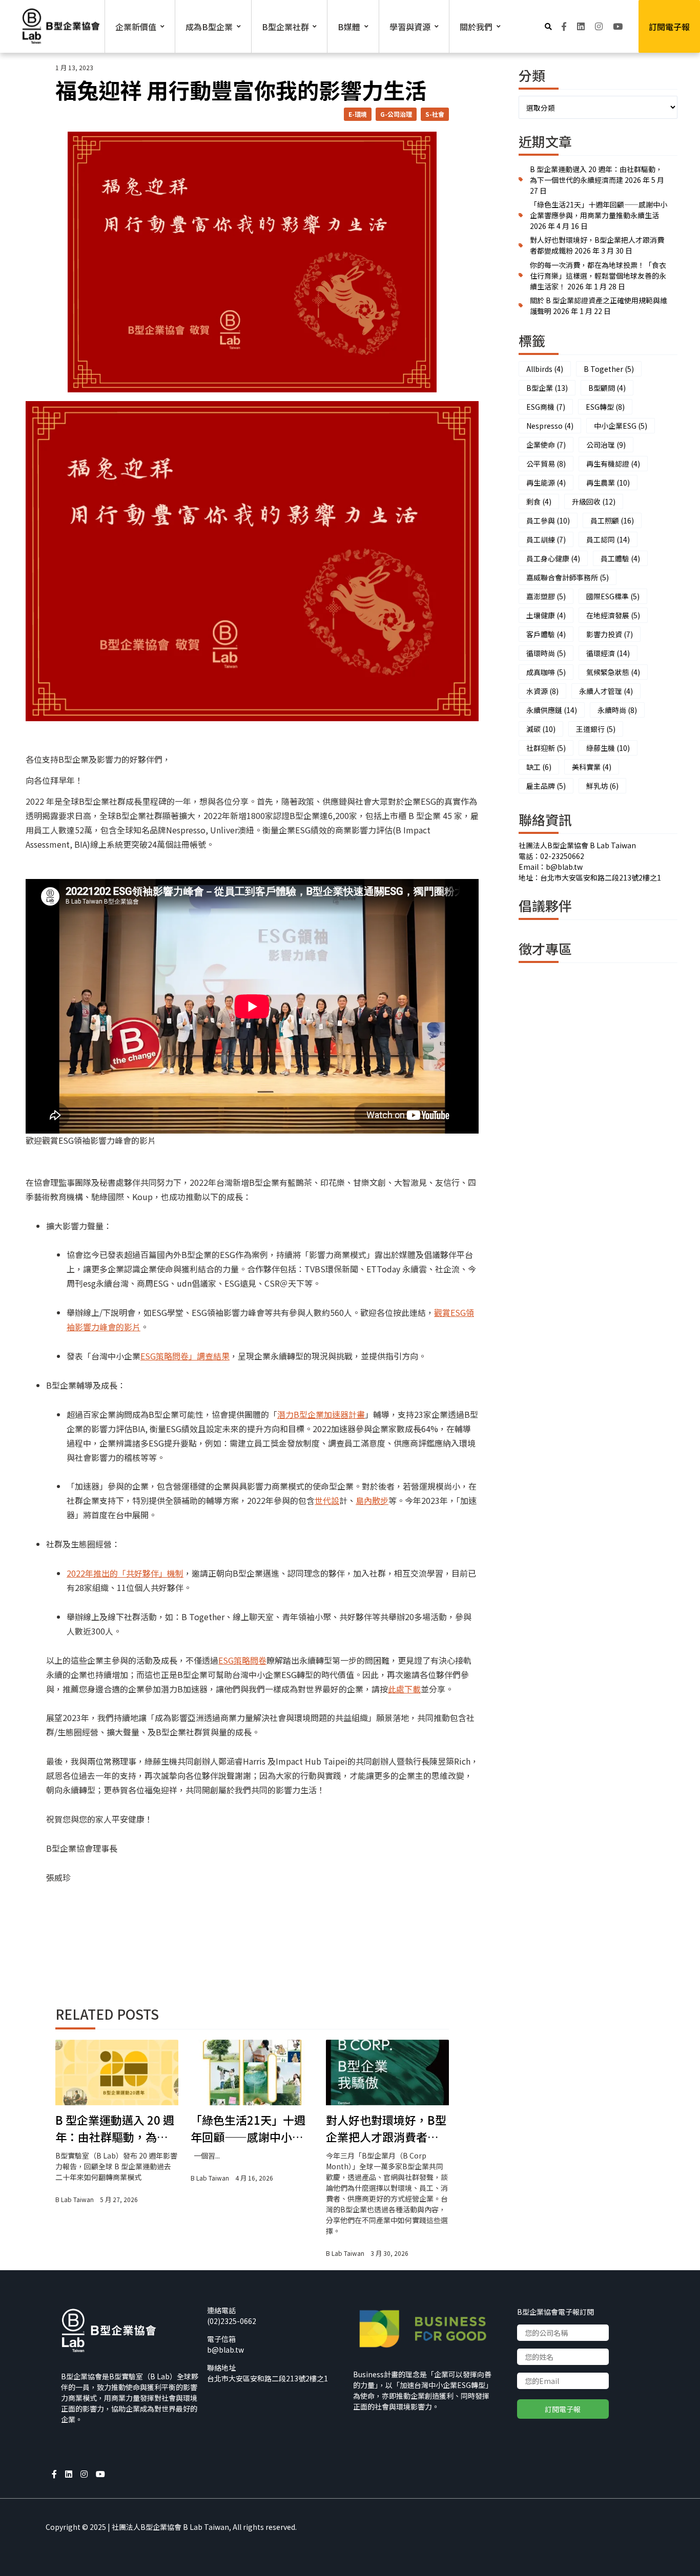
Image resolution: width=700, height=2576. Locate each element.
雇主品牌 (546, 786)
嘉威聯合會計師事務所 (568, 577)
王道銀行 (596, 729)
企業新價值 (136, 27)
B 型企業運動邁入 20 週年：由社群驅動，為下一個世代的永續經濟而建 (115, 2128)
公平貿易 (546, 464)
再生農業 (608, 483)
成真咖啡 (546, 672)
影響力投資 (610, 634)
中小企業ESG (621, 426)
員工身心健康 (553, 558)
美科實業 (592, 767)
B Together (609, 369)
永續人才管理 (606, 691)
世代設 (327, 1500)
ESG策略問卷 (242, 1660)
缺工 (539, 767)
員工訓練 (546, 539)
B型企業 (547, 388)
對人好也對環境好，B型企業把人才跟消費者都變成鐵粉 (386, 2128)
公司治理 (606, 445)
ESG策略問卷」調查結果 (185, 1356)
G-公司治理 (396, 114)
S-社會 (435, 114)
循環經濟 (608, 653)
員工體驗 (620, 558)
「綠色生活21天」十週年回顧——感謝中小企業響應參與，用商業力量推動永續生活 (248, 2128)
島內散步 (372, 1500)
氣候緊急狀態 (613, 672)
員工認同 (608, 539)
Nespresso (550, 426)
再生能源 (546, 483)
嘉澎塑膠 (546, 596)
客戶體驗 (546, 634)
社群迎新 (546, 748)
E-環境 (358, 114)
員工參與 (548, 520)
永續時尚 (617, 710)
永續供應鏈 (552, 710)
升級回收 (594, 501)
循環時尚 (546, 653)
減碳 (541, 729)
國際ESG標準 (613, 596)
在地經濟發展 (613, 615)
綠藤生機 (608, 748)
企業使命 (546, 445)
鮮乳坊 (602, 786)
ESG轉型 (605, 407)
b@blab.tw (225, 2350)
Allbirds (545, 369)
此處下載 (404, 1689)
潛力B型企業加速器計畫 (321, 1414)
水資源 (542, 691)
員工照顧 (612, 520)
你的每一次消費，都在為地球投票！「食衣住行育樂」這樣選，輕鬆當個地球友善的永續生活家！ (598, 276)
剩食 (539, 501)
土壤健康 (546, 615)
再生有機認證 (613, 464)
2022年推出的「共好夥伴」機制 (125, 1573)
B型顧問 (607, 388)
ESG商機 (546, 407)
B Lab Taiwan (75, 2199)
